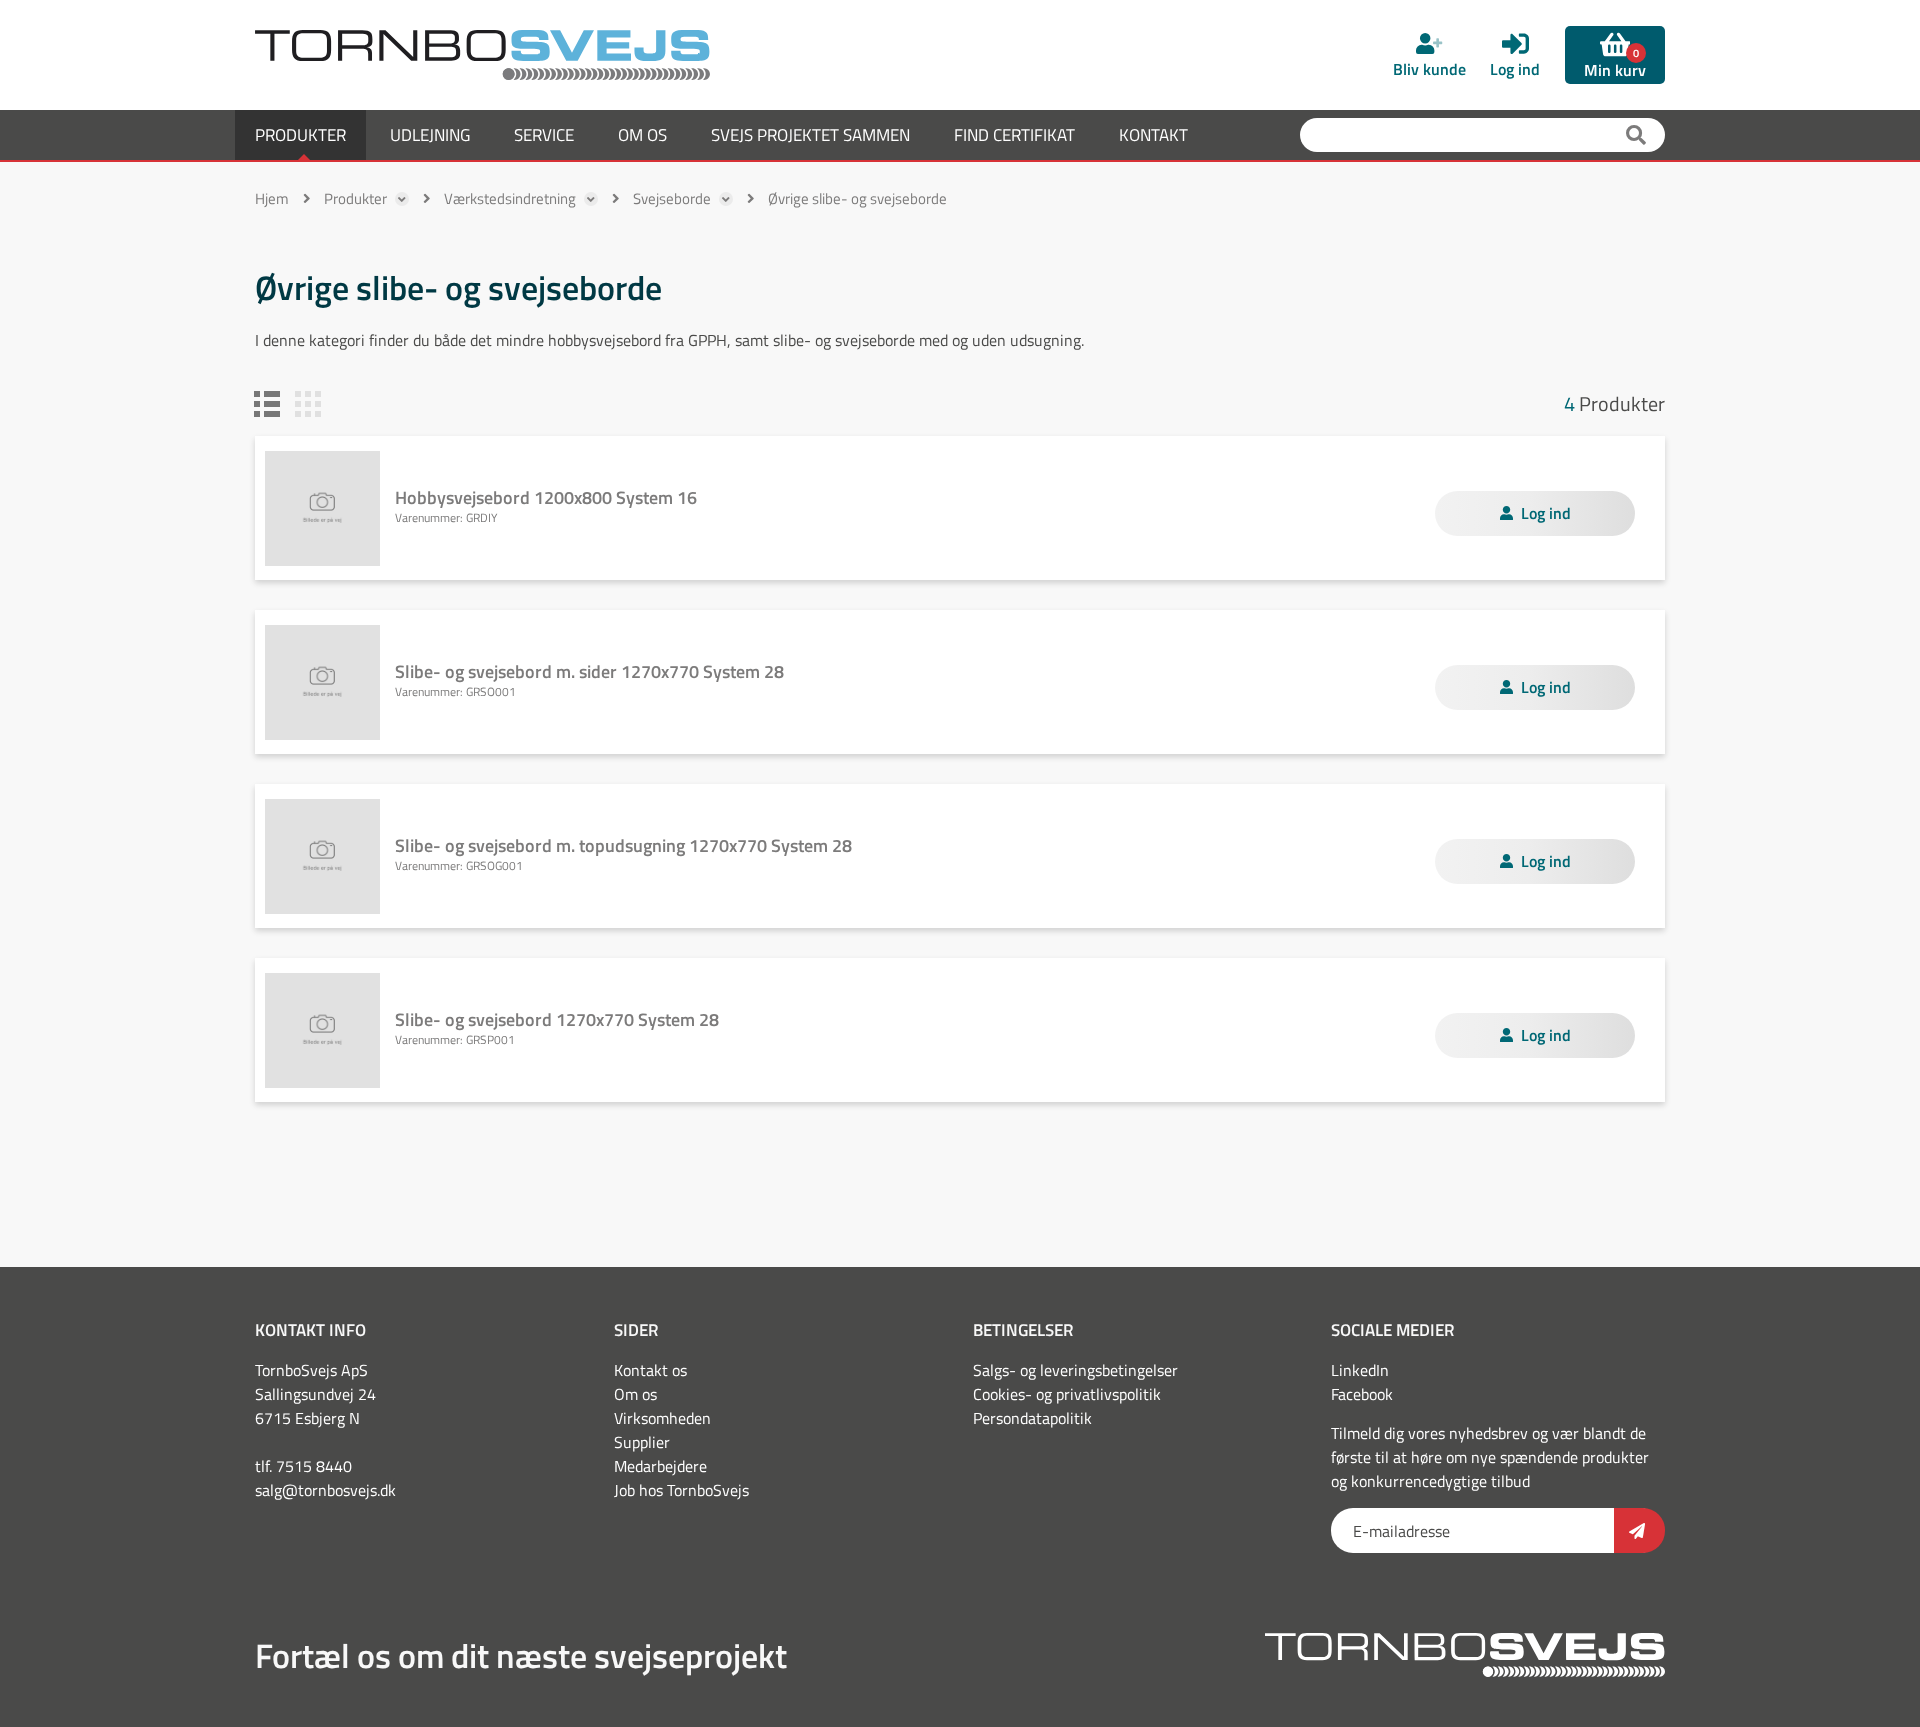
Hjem (272, 198)
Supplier (642, 1442)
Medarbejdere (660, 1466)
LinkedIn (1360, 1370)
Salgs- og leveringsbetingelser (1075, 1370)
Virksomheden (662, 1418)
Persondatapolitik (1032, 1418)
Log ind (1546, 513)
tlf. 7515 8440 (303, 1466)
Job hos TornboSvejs (681, 1490)
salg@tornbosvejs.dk (325, 1490)
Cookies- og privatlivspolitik (1067, 1394)
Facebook (1362, 1394)
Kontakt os (650, 1370)
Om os (635, 1394)
